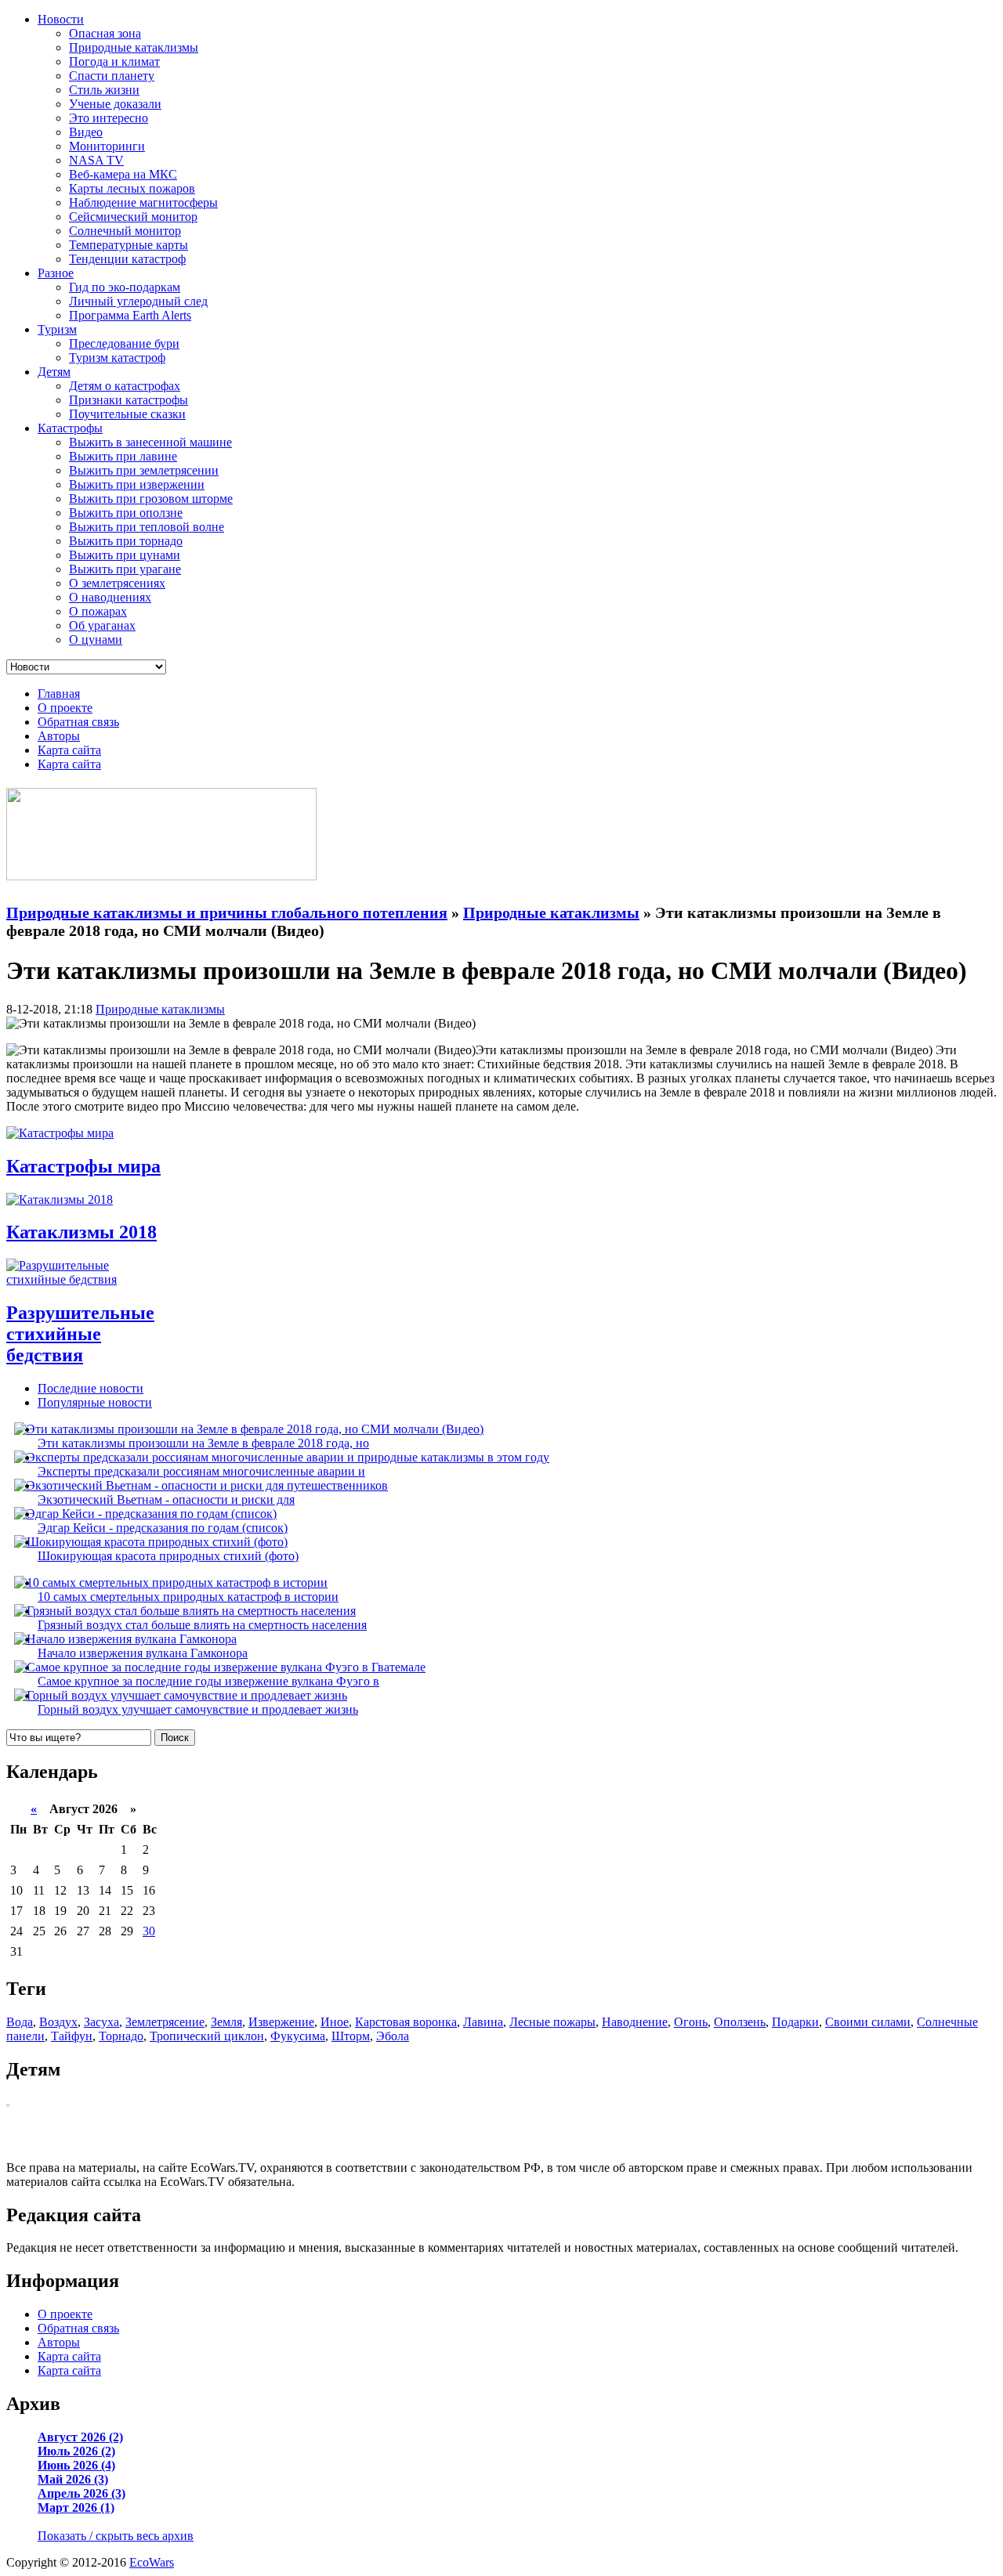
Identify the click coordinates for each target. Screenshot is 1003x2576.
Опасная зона (105, 33)
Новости (61, 19)
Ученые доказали (115, 104)
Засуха (101, 2022)
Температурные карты (129, 245)
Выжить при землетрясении (144, 470)
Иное (335, 2022)
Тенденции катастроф (127, 259)
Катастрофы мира (83, 1166)
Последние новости (91, 1388)
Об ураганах (102, 625)
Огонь (691, 2022)
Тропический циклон (207, 2036)
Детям (54, 372)
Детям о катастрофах (125, 386)
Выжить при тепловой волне (147, 527)
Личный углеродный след (138, 301)
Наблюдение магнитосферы (143, 202)
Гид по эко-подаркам (125, 287)
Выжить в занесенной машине (150, 442)
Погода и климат (114, 61)
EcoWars (152, 2562)
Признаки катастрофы (129, 400)
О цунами (96, 639)
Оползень (740, 2022)
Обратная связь (78, 722)
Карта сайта (69, 750)
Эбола (393, 2036)
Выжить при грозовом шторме (151, 499)
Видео (86, 132)
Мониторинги (107, 146)
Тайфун (72, 2036)
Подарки (795, 2022)
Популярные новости (95, 1402)
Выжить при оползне (126, 513)
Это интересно (109, 118)
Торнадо (121, 2036)
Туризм (57, 329)
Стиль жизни (104, 90)
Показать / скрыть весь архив (116, 2536)
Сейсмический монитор (133, 217)
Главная (59, 694)
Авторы (59, 736)
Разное (56, 273)
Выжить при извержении (137, 484)
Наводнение (635, 2022)
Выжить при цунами (125, 555)
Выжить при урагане (125, 569)
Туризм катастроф (117, 358)
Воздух (58, 2022)
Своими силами (868, 2022)
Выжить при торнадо (126, 541)
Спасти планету (112, 76)
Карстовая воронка (406, 2022)
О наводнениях (110, 597)
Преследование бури (124, 343)
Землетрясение (165, 2022)
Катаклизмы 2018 (81, 1232)
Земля (226, 2022)
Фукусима (298, 2036)
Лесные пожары (552, 2022)
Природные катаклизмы (134, 47)
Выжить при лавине (123, 456)
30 (149, 1931)
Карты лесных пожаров (132, 188)
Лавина (483, 2022)
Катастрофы (70, 428)
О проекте (65, 708)
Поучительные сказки (127, 414)
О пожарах (98, 611)
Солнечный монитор (125, 231)
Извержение (281, 2022)
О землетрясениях (117, 583)
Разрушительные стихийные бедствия (80, 1334)
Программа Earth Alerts (130, 315)
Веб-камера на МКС (123, 174)
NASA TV (96, 160)
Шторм (351, 2036)
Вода (20, 2022)
